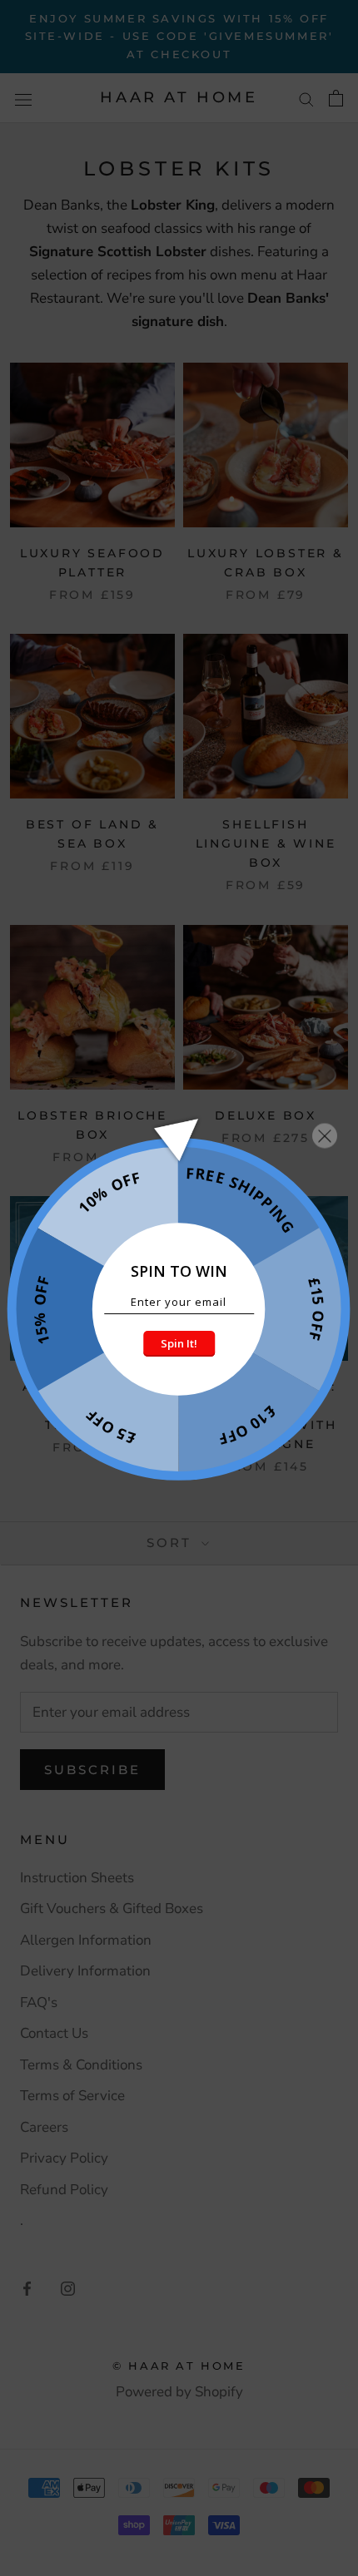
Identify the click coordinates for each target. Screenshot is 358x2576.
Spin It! (179, 1343)
